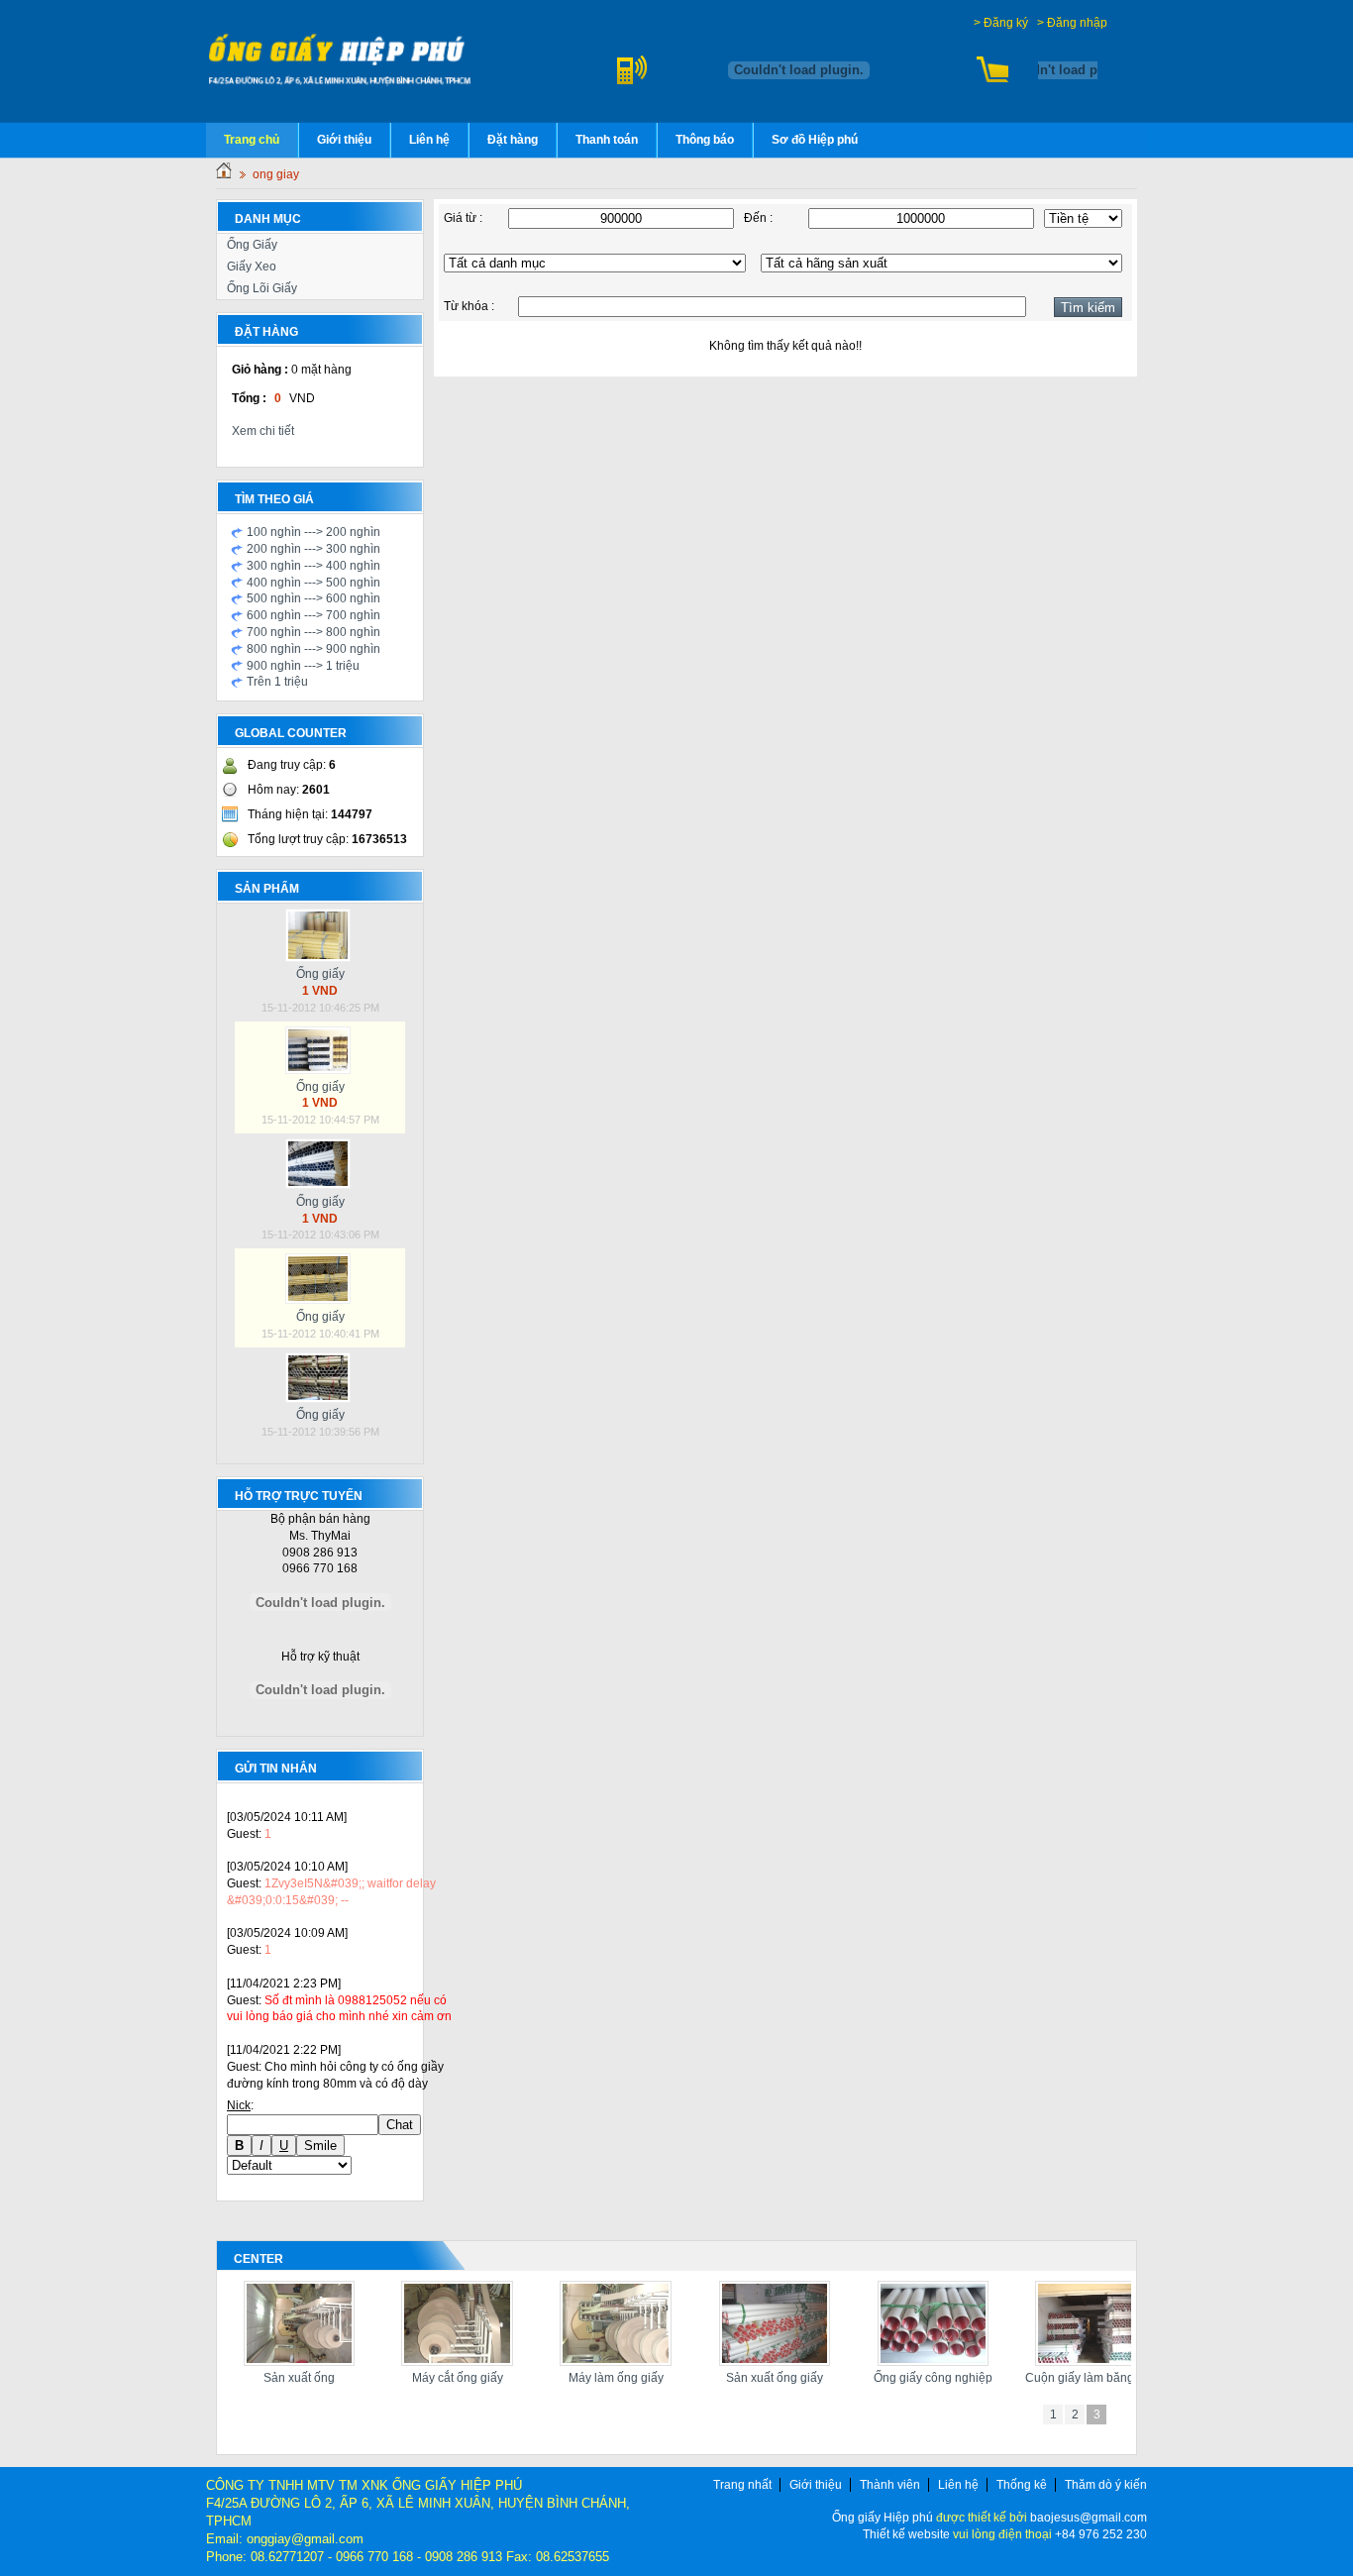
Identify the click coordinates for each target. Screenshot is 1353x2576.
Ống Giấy (252, 245)
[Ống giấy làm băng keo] (772, 2362)
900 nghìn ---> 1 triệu (303, 666)
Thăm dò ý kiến (1106, 2485)
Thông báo (705, 140)
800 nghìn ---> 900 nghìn (313, 649)
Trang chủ (252, 140)
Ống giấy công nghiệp (296, 2378)
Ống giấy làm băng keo (772, 2378)
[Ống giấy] (320, 958)
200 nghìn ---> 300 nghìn (313, 549)
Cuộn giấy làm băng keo (455, 2378)
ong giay (276, 174)
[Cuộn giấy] (614, 2362)
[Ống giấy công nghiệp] (296, 2362)
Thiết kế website (908, 2534)
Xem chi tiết (263, 431)
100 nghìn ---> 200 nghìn (313, 532)
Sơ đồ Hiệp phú (815, 140)
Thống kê (1022, 2485)
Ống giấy (320, 974)
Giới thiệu (344, 140)
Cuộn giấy (613, 2378)
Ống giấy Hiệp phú (883, 2518)
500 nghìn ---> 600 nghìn (313, 598)
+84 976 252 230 (1101, 2534)
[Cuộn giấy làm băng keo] (455, 2362)
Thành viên (890, 2485)
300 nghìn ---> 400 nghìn (313, 566)
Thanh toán (607, 140)
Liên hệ (429, 140)
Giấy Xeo (252, 267)
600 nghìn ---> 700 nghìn (313, 615)
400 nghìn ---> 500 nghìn (313, 583)
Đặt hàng (513, 140)
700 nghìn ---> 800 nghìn (313, 632)
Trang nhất (742, 2485)
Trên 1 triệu (277, 682)
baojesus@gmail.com (1089, 2518)
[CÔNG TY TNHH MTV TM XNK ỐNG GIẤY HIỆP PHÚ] (341, 59)
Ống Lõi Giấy (262, 288)
